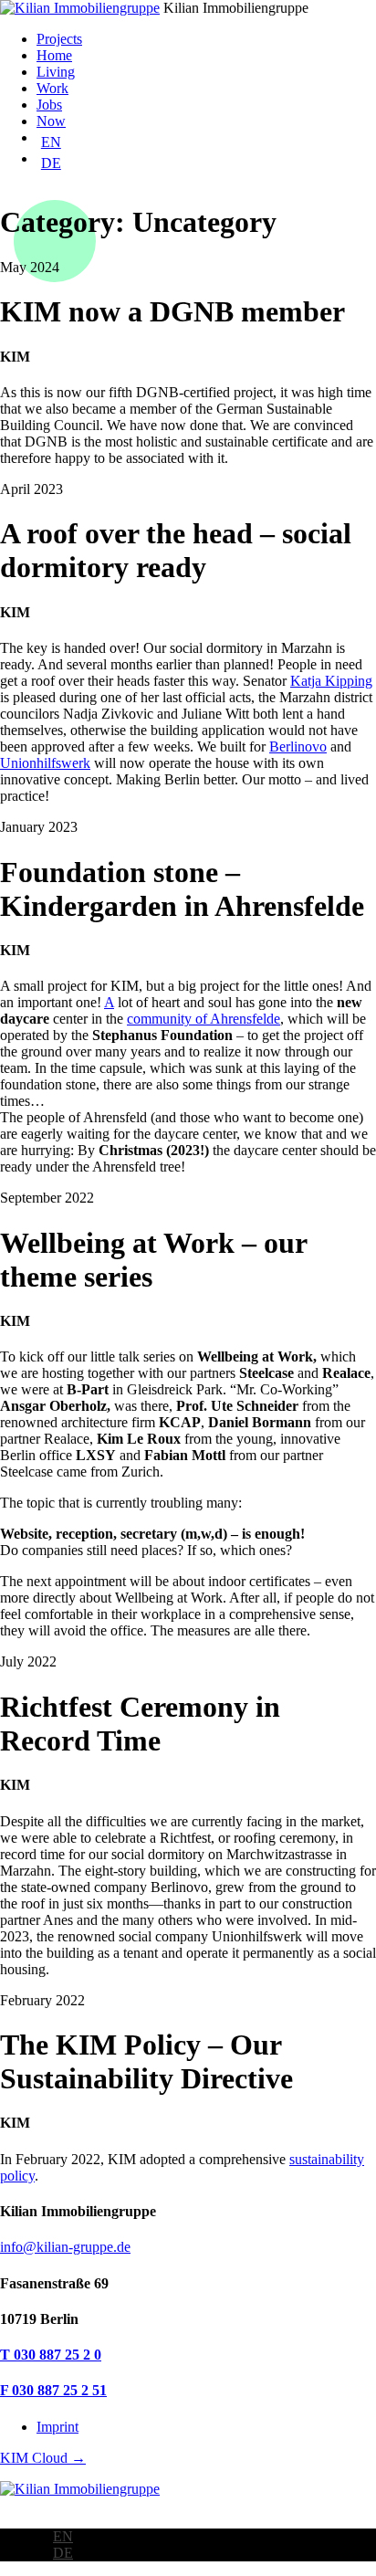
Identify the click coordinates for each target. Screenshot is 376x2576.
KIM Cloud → (43, 2458)
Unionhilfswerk (45, 763)
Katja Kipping (331, 681)
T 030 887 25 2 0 (51, 2355)
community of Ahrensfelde (204, 1019)
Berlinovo (298, 747)
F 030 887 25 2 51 (53, 2390)
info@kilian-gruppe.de (65, 2247)
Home (54, 55)
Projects (59, 39)
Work (52, 88)
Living (56, 72)
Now (51, 121)
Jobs (49, 105)
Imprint (57, 2427)
